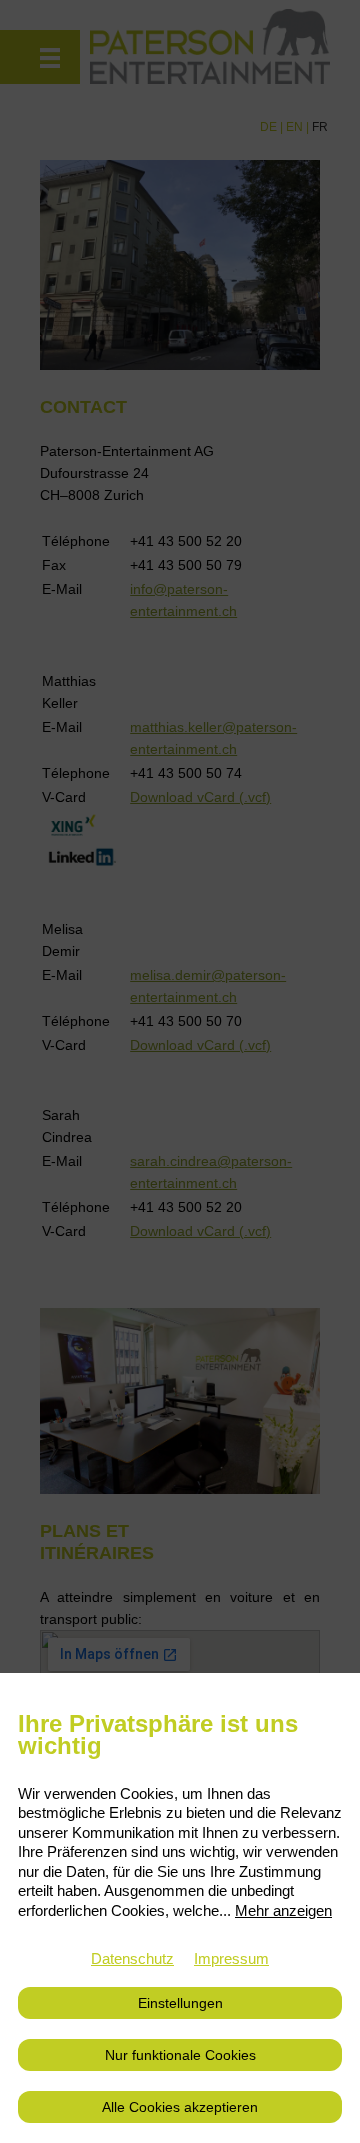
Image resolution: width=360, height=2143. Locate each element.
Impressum (231, 1958)
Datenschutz (132, 1958)
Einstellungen (180, 2003)
